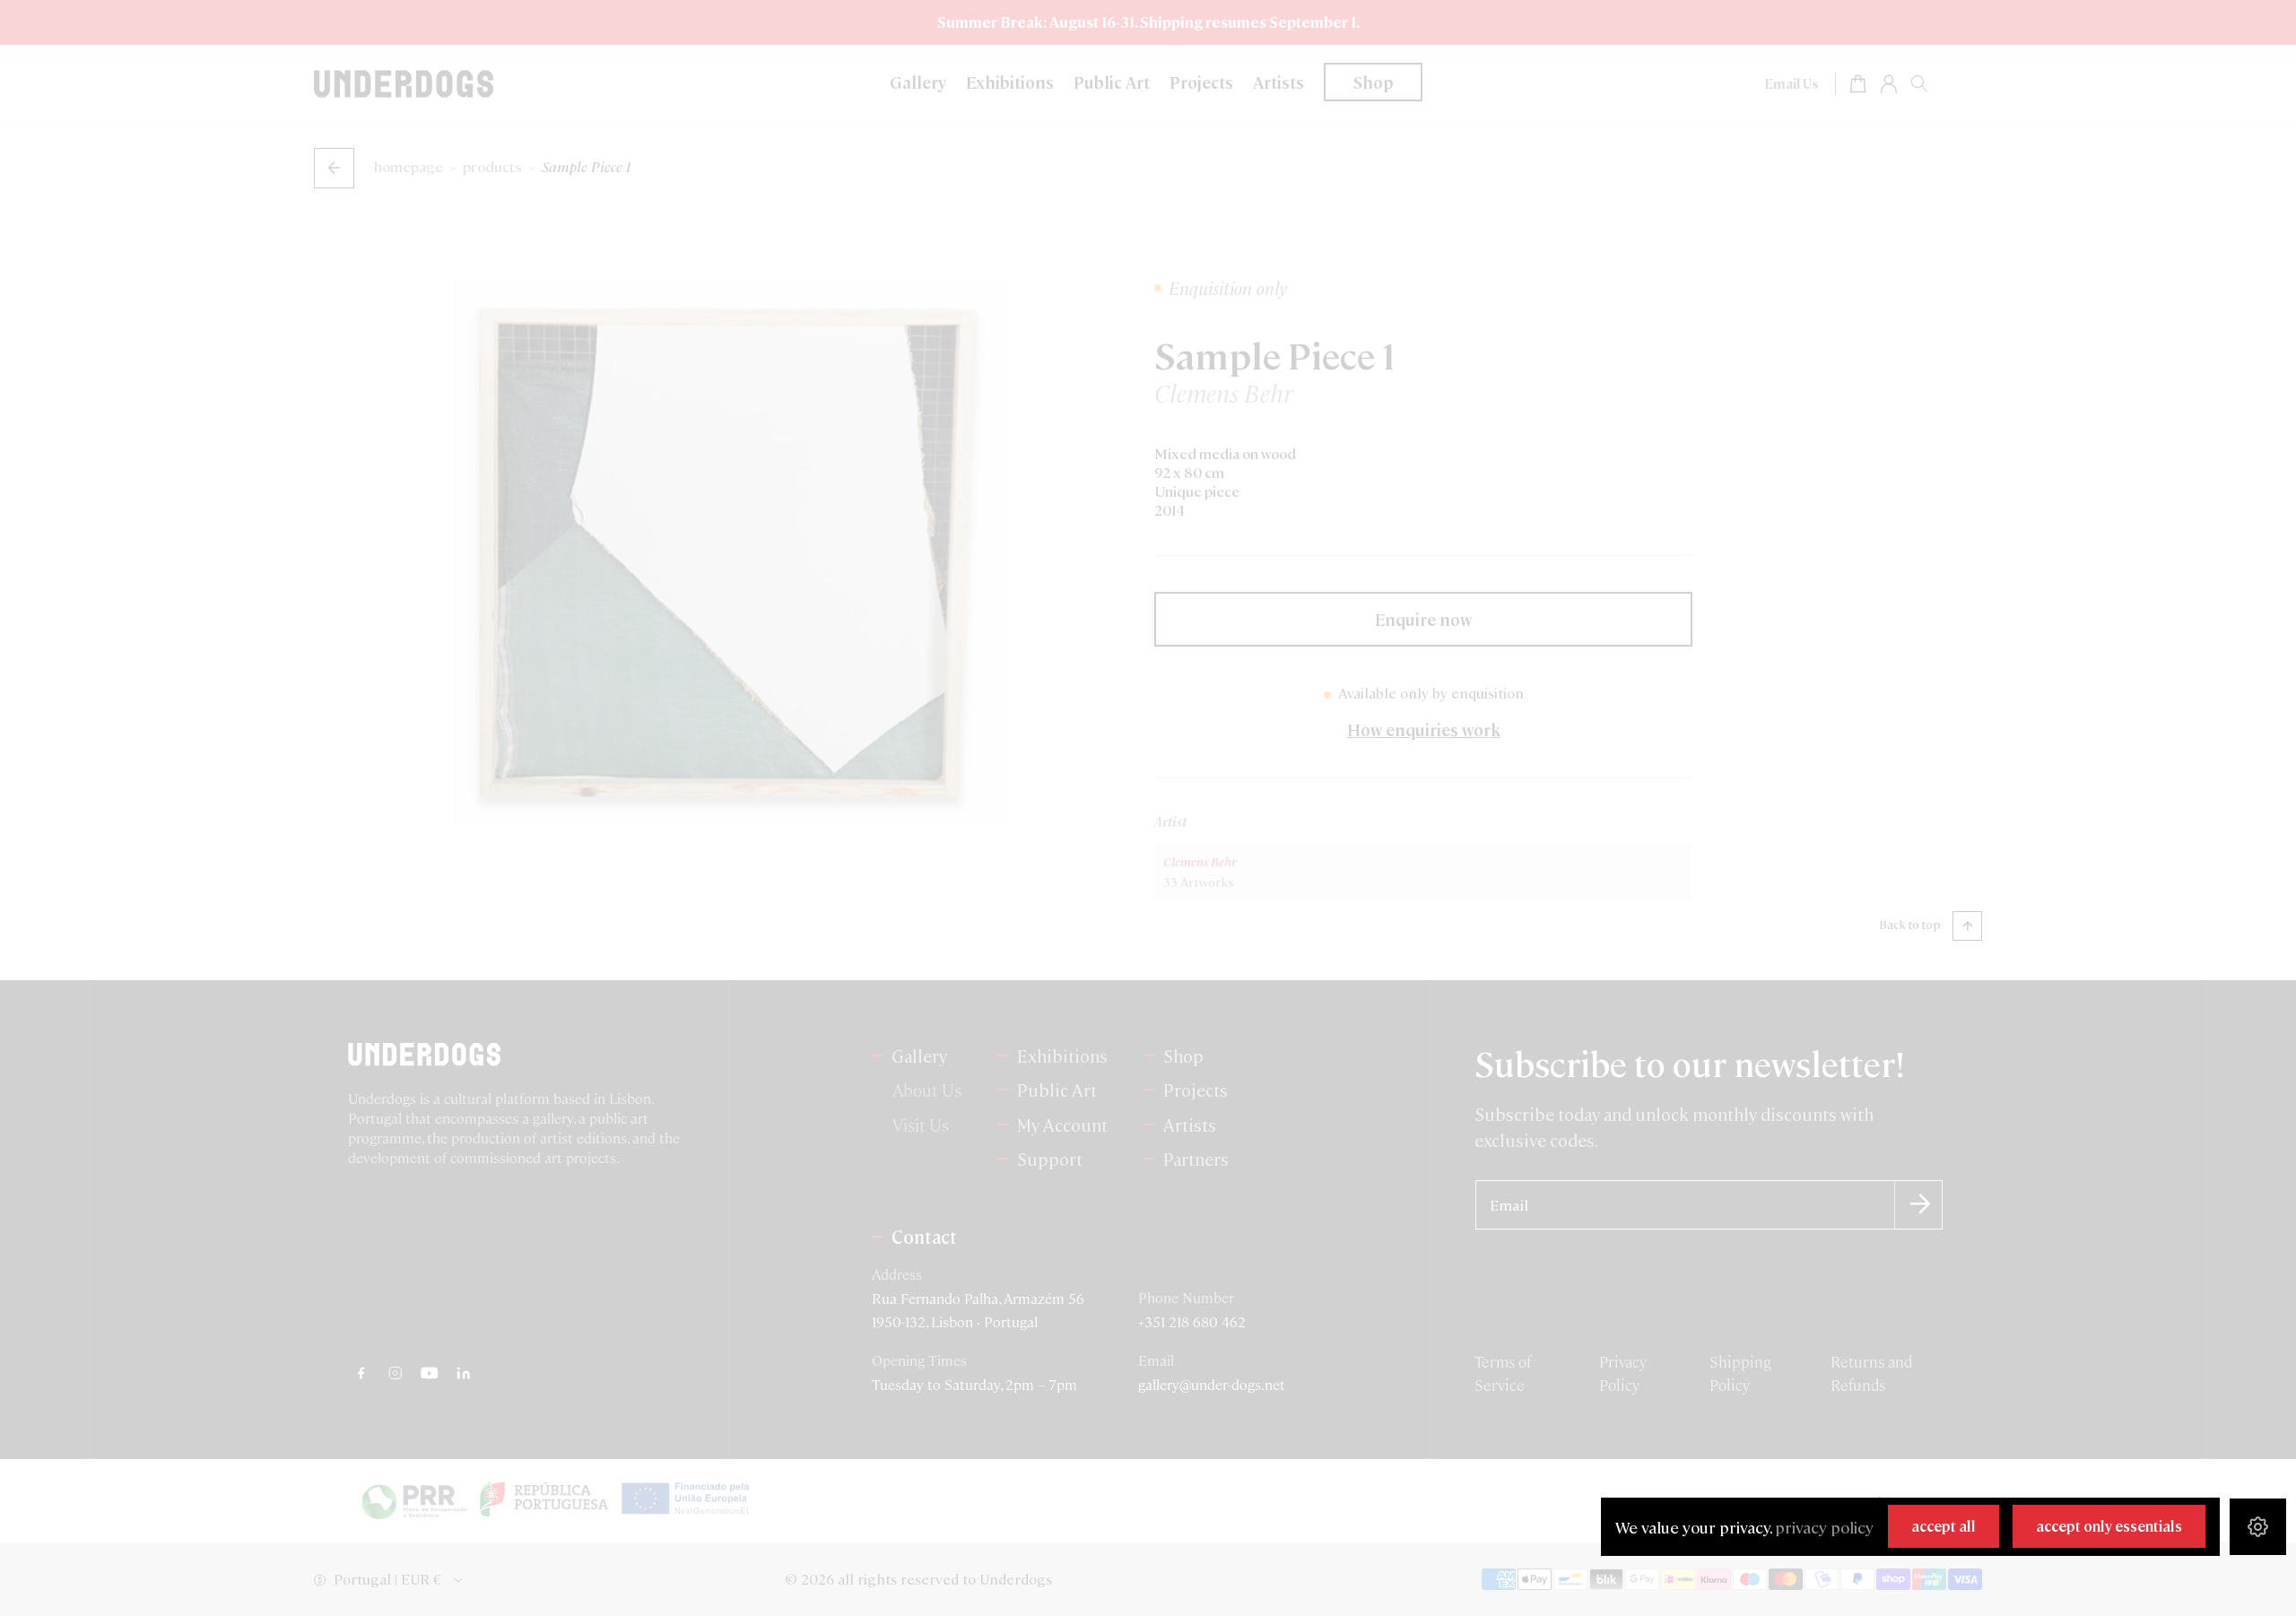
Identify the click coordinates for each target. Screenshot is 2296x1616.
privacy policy (1824, 1527)
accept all (1944, 1526)
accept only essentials (2109, 1526)
